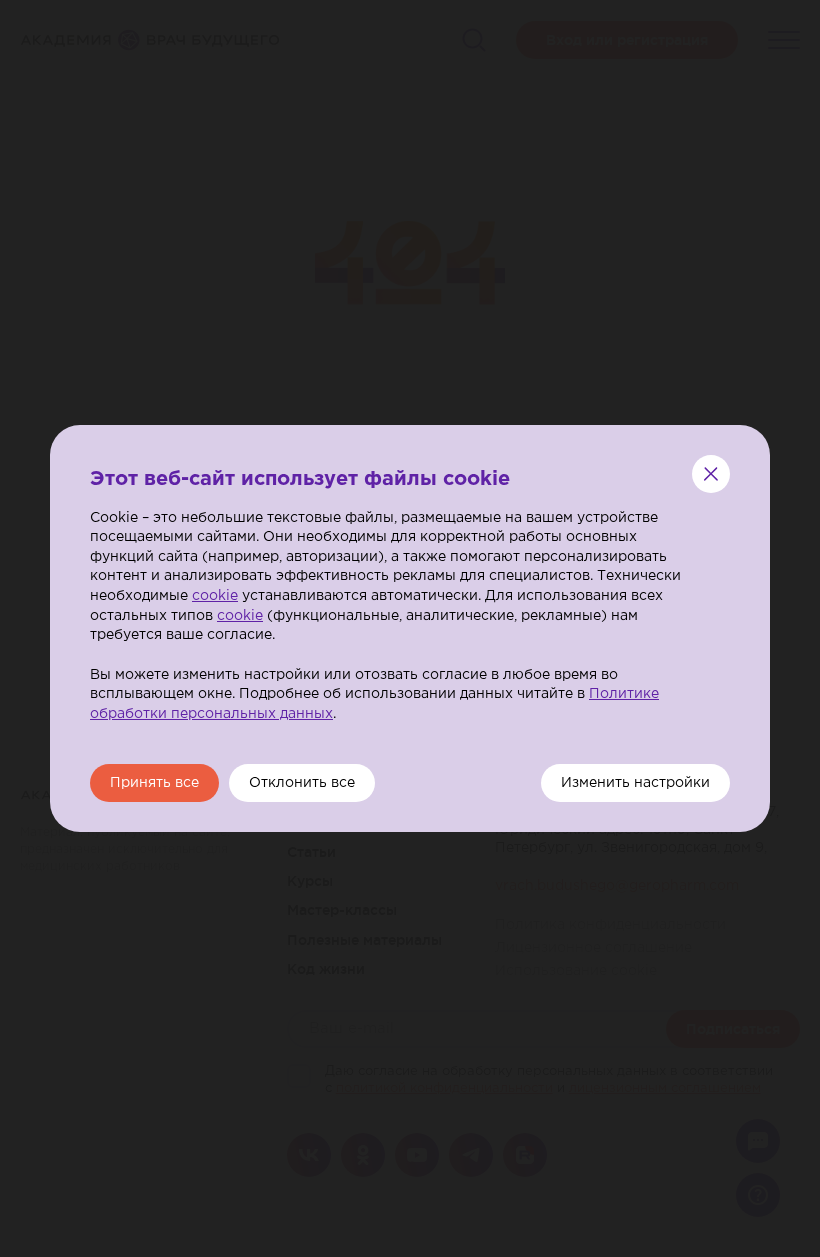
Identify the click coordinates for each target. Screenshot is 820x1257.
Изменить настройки (635, 783)
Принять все (154, 783)
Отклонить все (302, 783)
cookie (215, 596)
